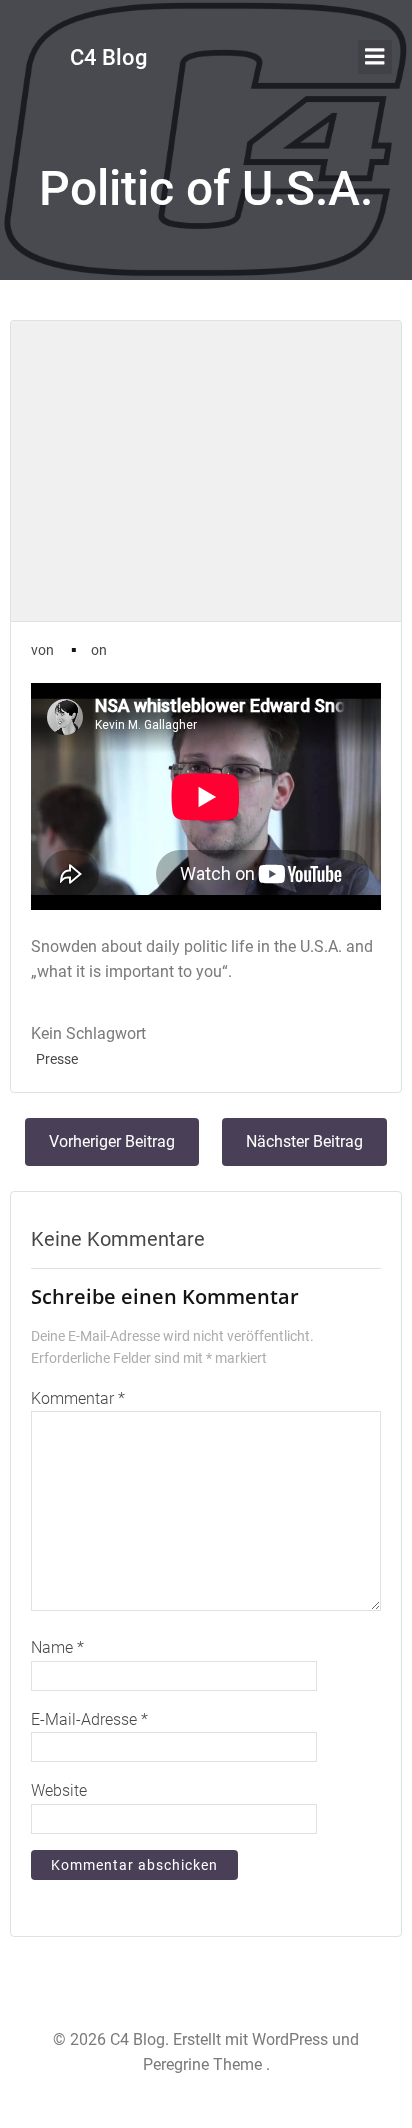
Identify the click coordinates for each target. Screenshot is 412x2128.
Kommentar (78, 1398)
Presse (57, 1059)
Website (59, 1790)
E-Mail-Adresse (89, 1719)
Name (57, 1647)
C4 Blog (108, 57)
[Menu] (375, 57)
